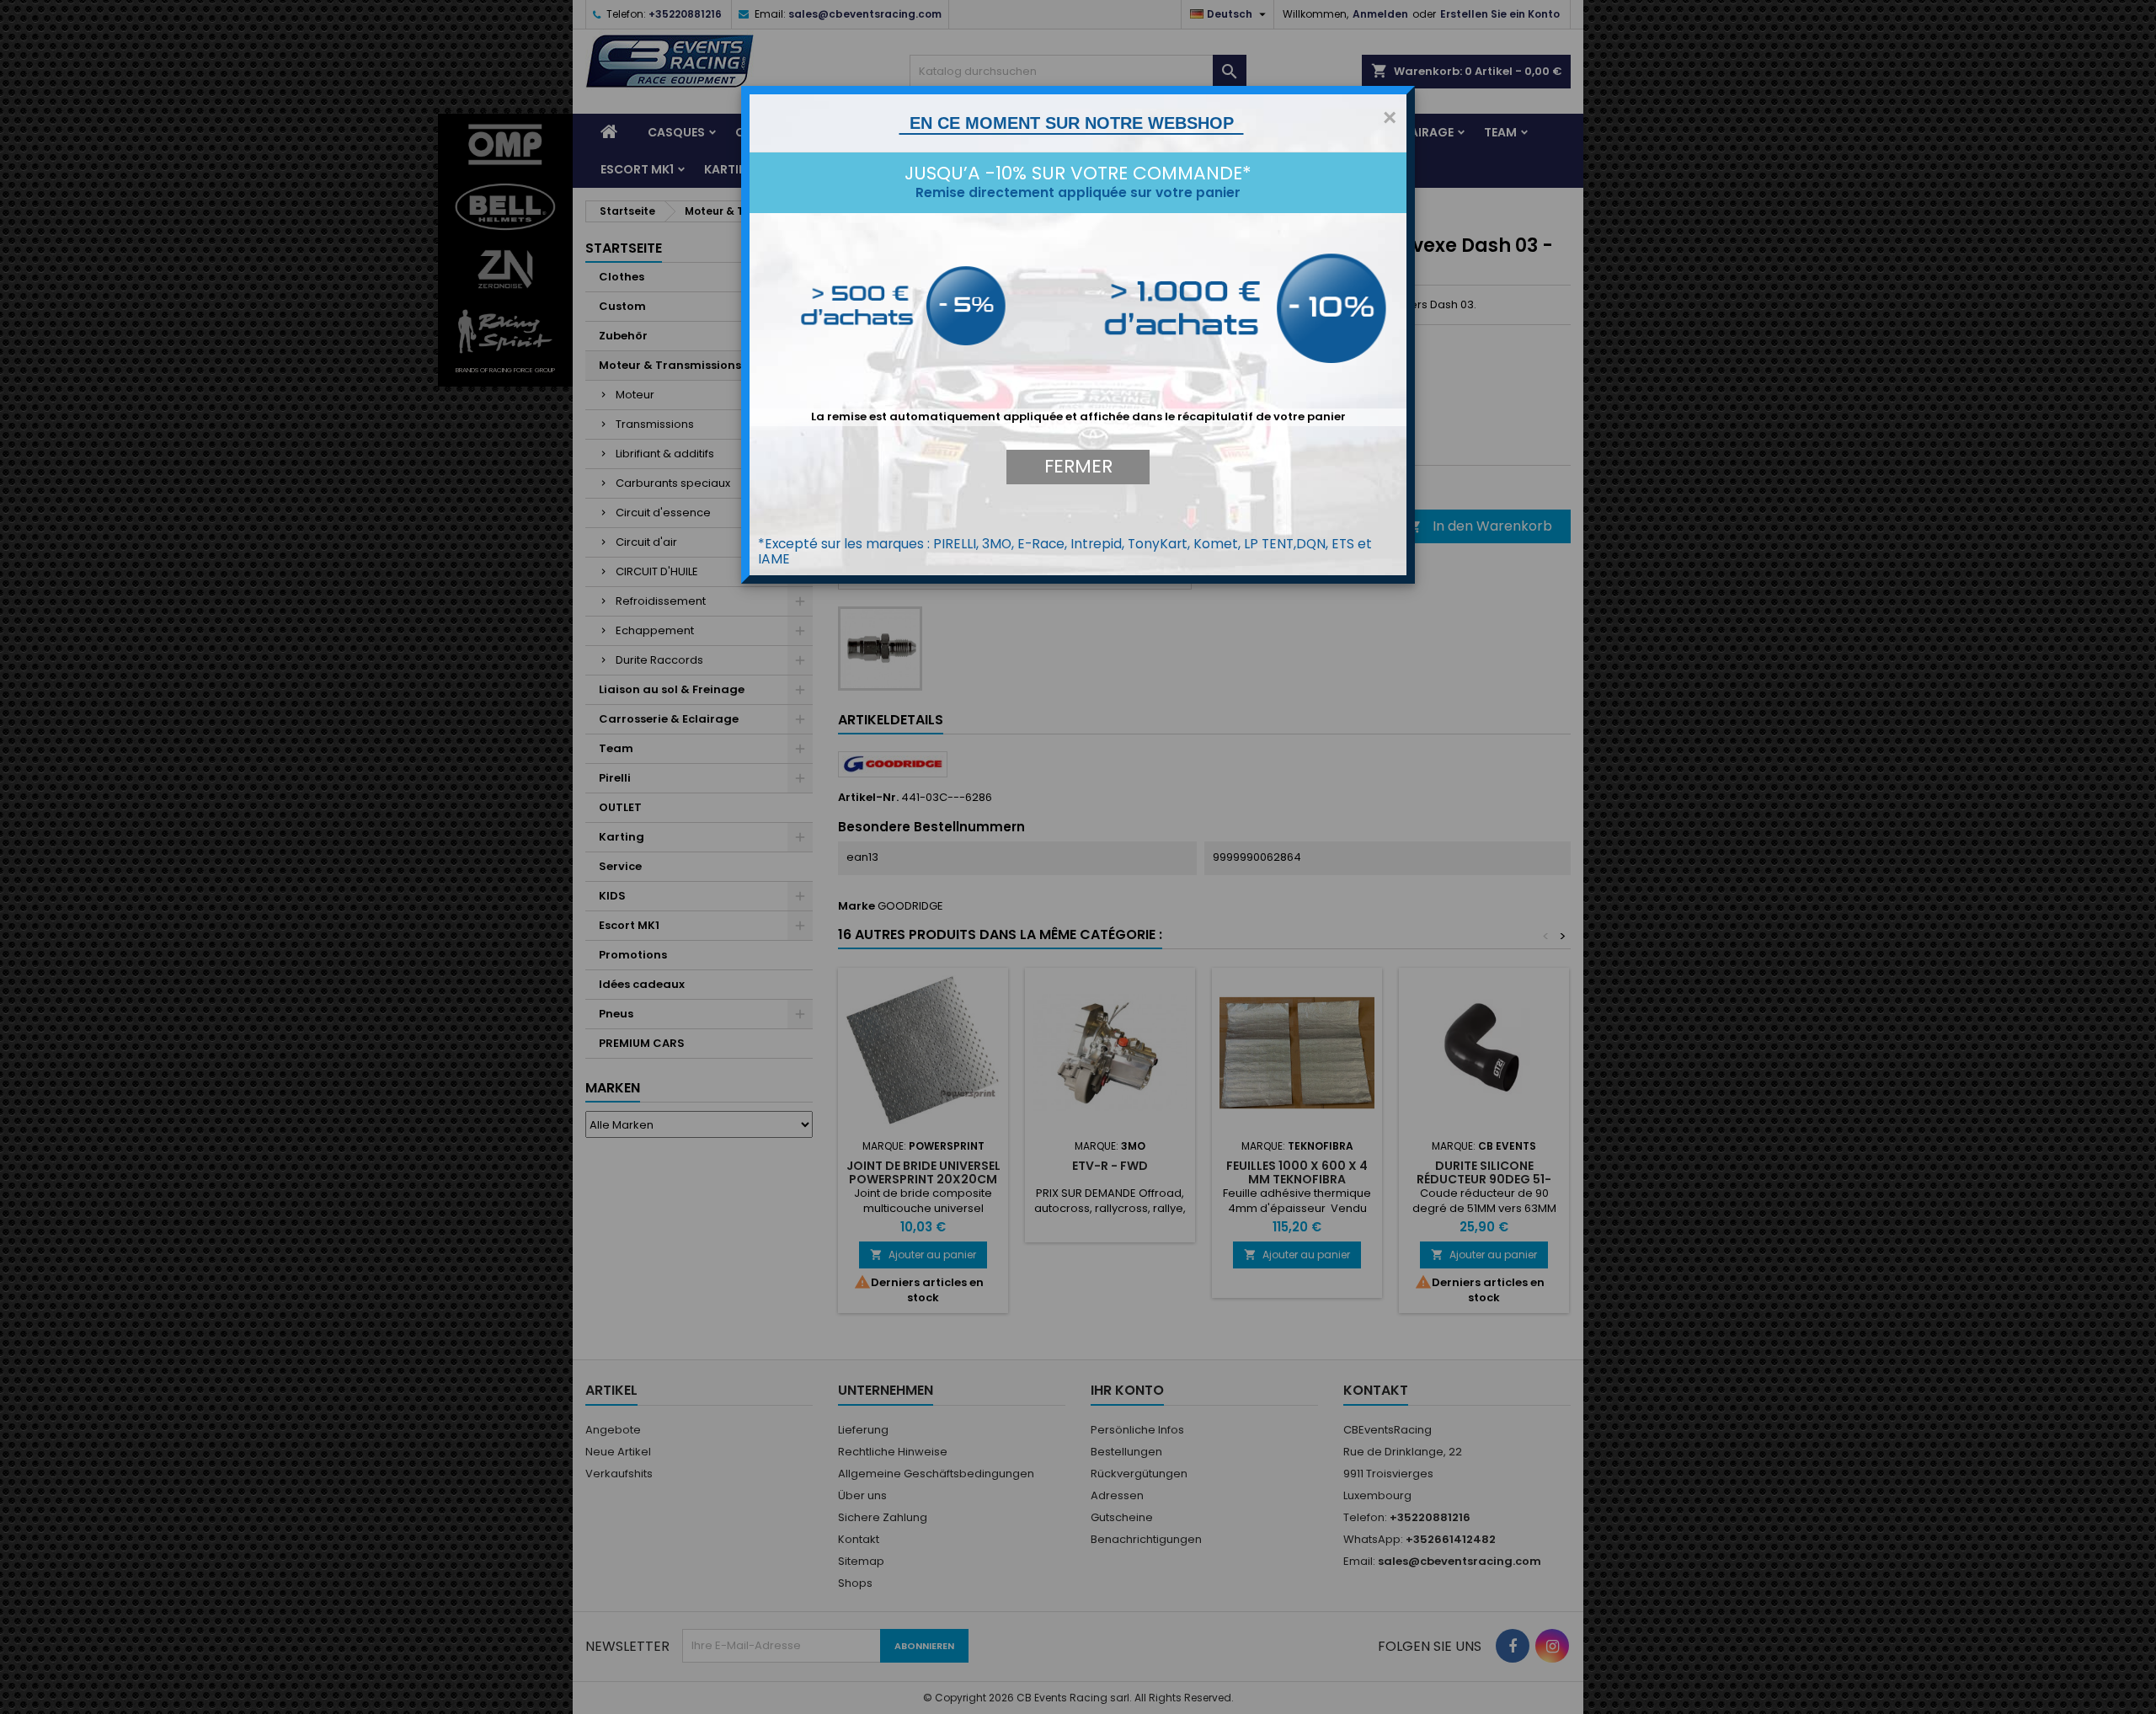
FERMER (1078, 466)
